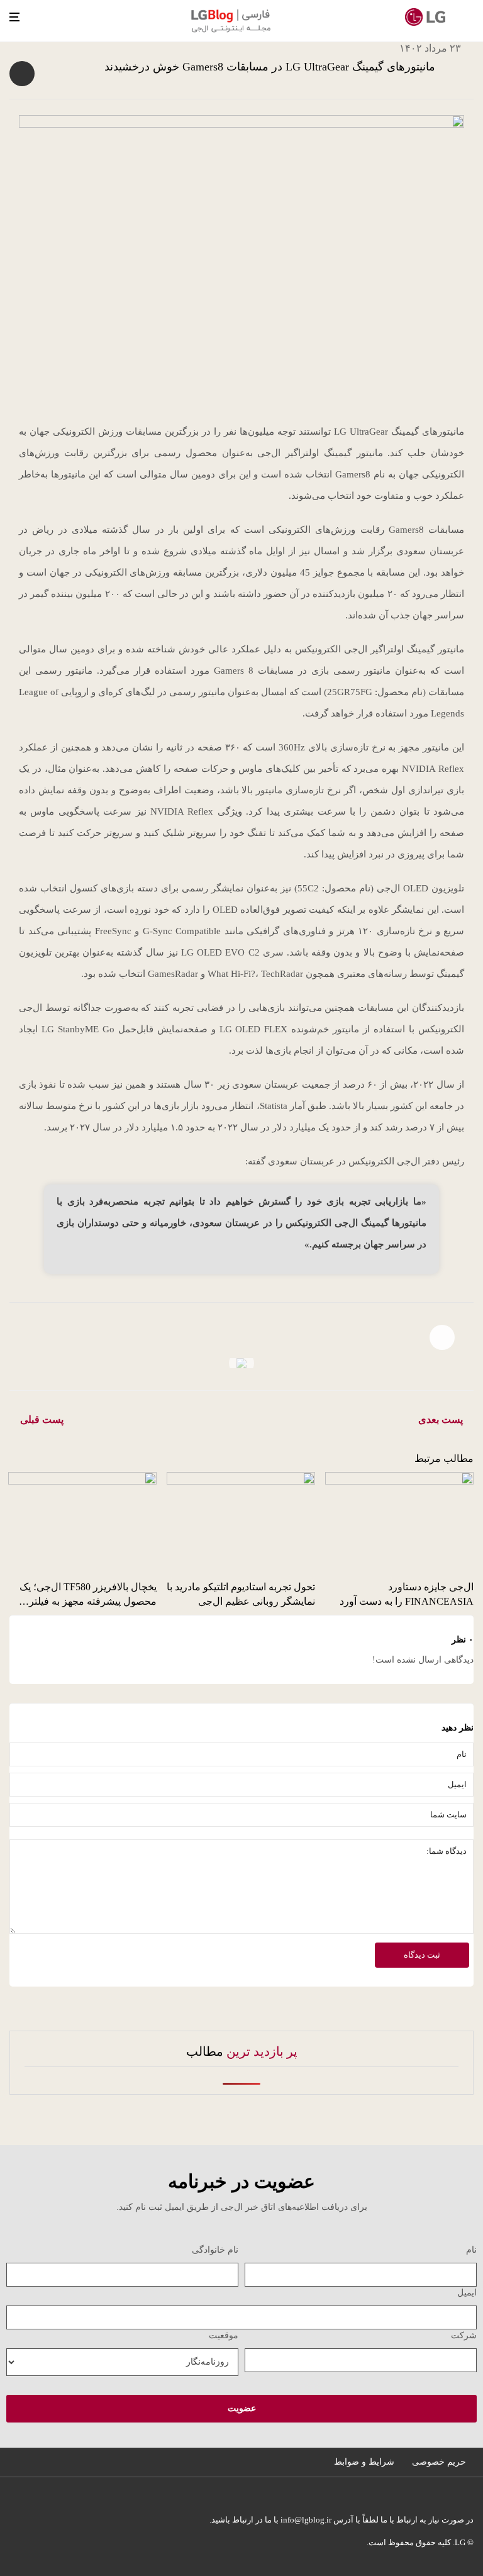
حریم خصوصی (439, 2462)
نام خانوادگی (215, 2250)
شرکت (464, 2335)
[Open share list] (22, 74)
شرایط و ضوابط (364, 2462)
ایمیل (467, 2293)
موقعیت (224, 2335)
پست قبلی (42, 1419)
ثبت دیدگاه (422, 1955)
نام (471, 2250)
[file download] (241, 1363)
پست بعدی (441, 1419)
